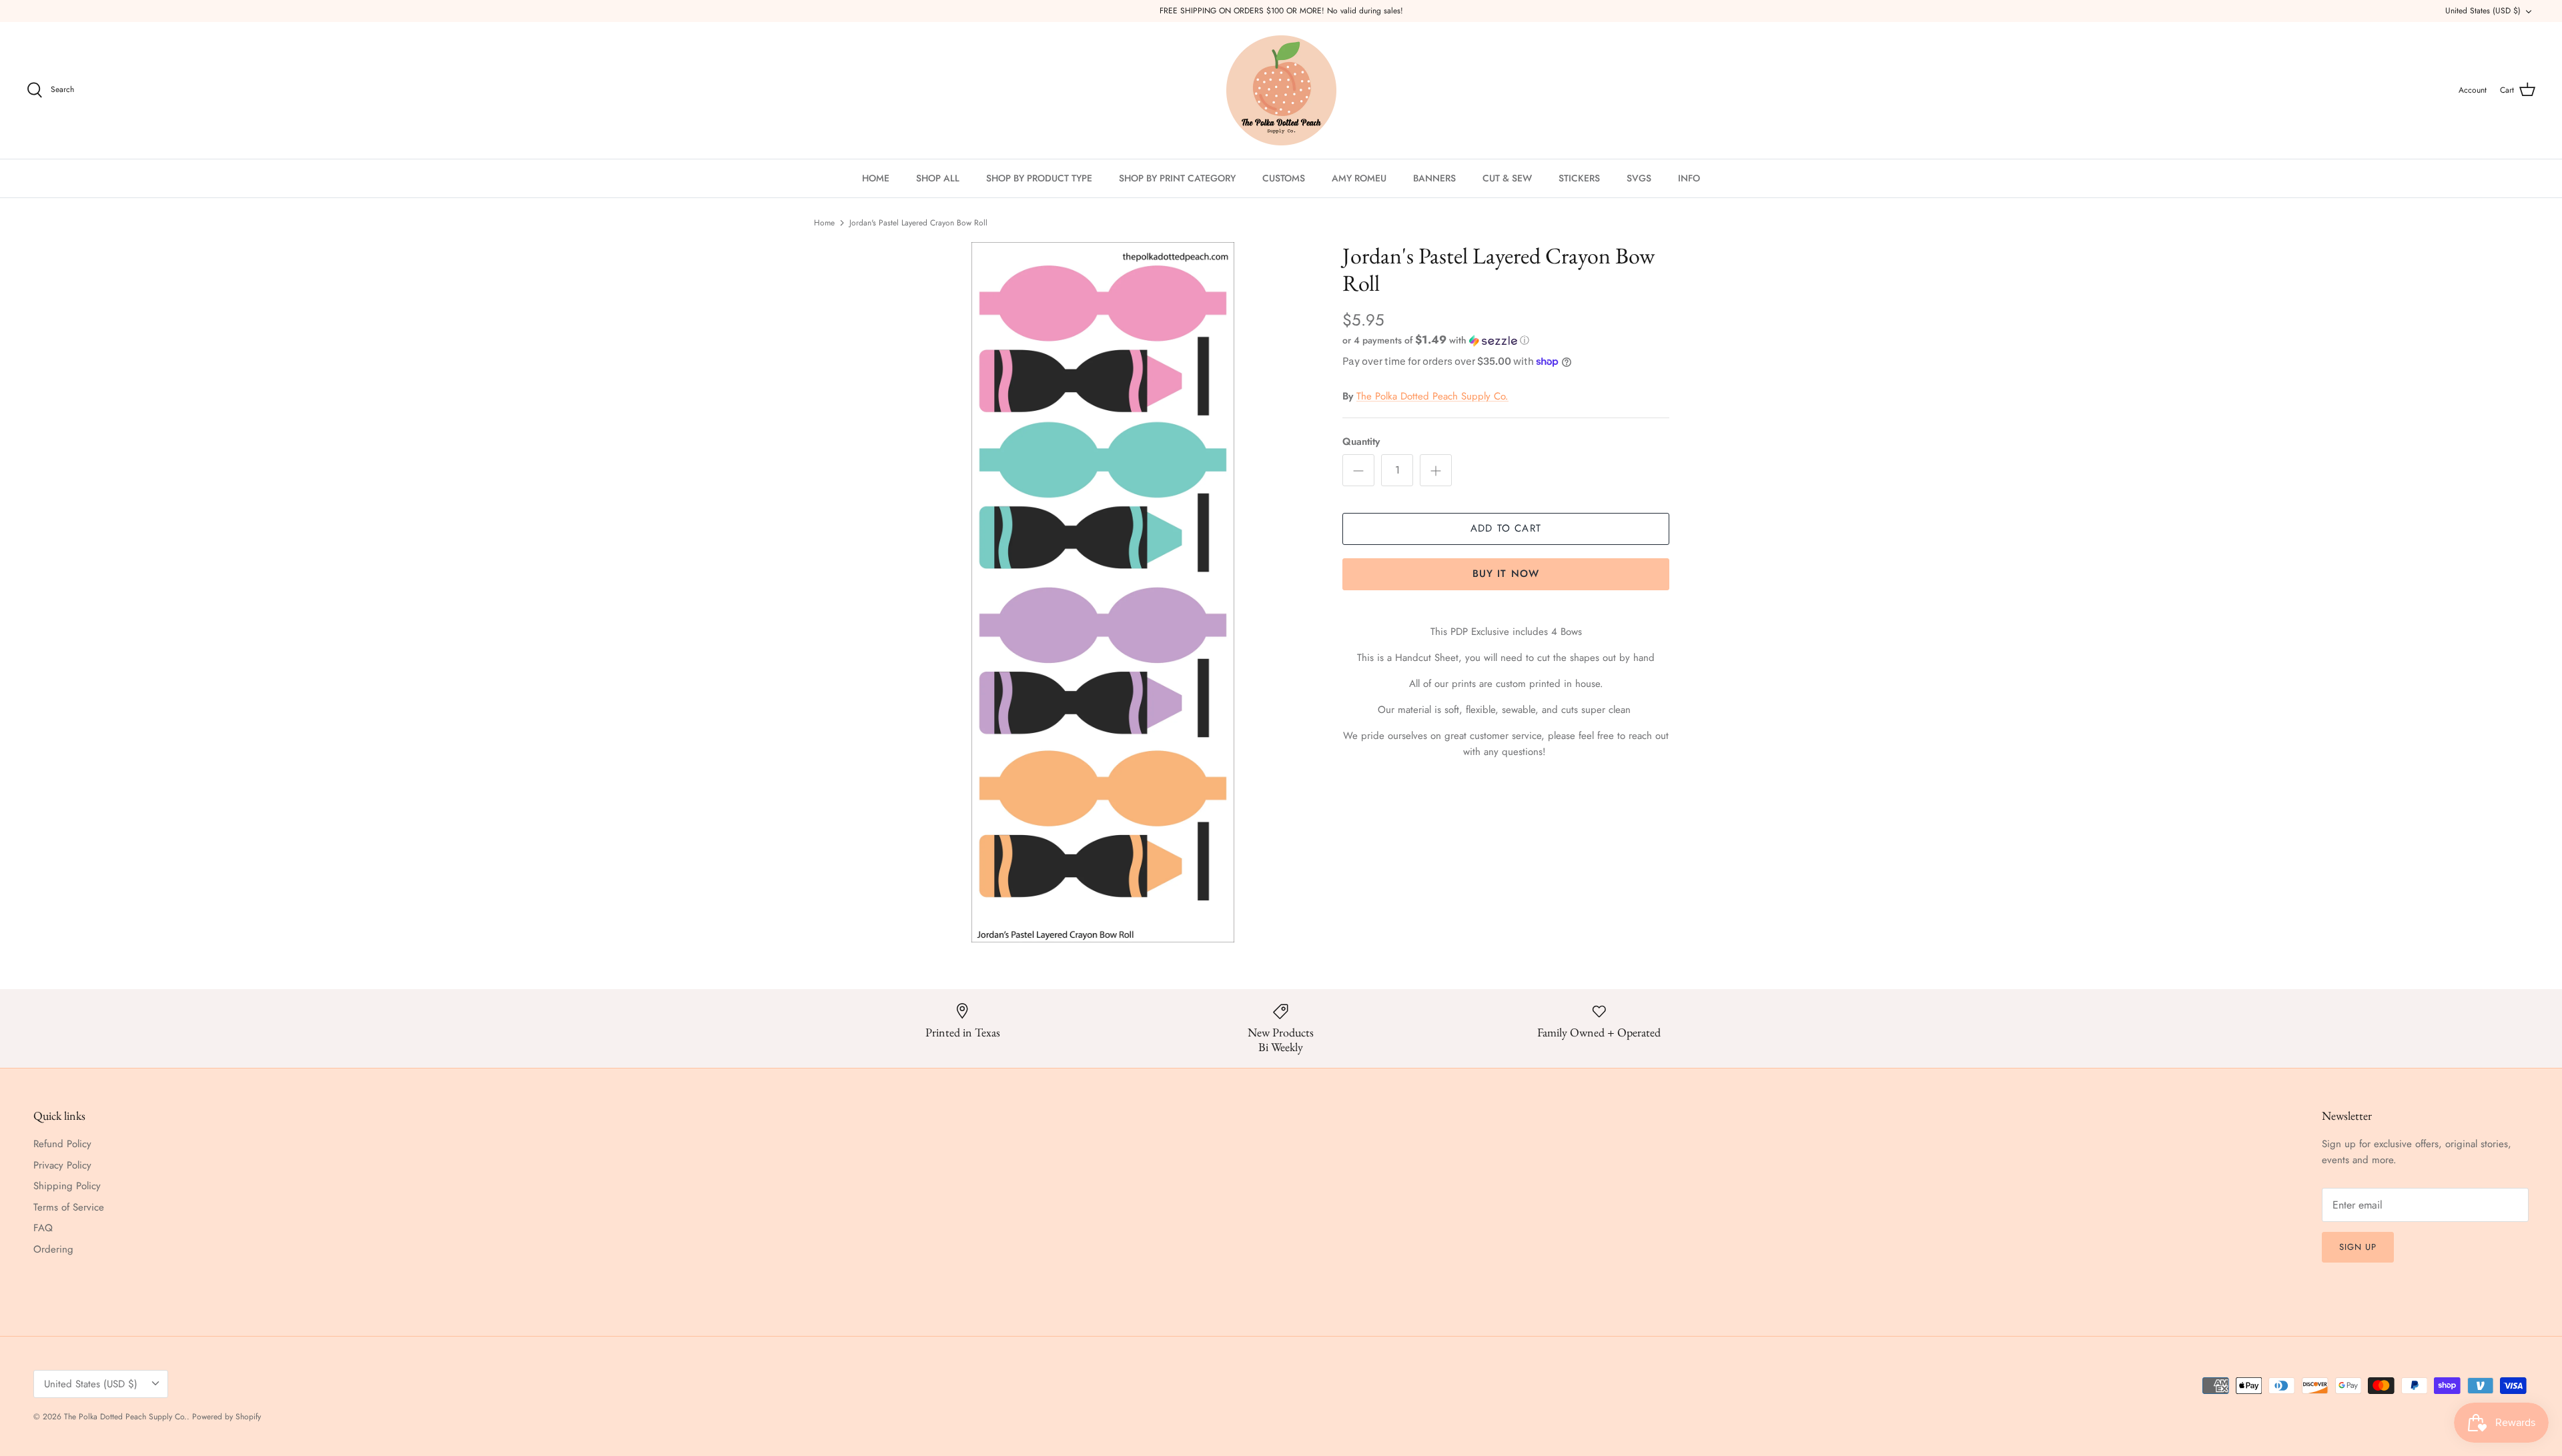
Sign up (2358, 1247)
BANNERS (1434, 178)
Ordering (53, 1249)
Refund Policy (62, 1144)
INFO (1689, 178)
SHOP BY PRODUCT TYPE (1039, 178)
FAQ (43, 1228)
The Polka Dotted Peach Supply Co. (1432, 396)
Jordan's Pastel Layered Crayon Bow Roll (918, 223)
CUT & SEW (1507, 178)
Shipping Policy (67, 1186)
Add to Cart (1506, 528)
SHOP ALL (938, 178)
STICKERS (1579, 178)
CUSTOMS (1284, 178)
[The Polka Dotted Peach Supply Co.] (1281, 90)
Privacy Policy (62, 1165)
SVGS (1639, 178)
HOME (876, 178)
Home (824, 223)
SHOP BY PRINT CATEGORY (1177, 178)
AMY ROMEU (1359, 178)
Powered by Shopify (227, 1417)
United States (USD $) (2483, 11)
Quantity (1361, 442)
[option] (1103, 592)
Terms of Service (69, 1207)
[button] (1436, 340)
